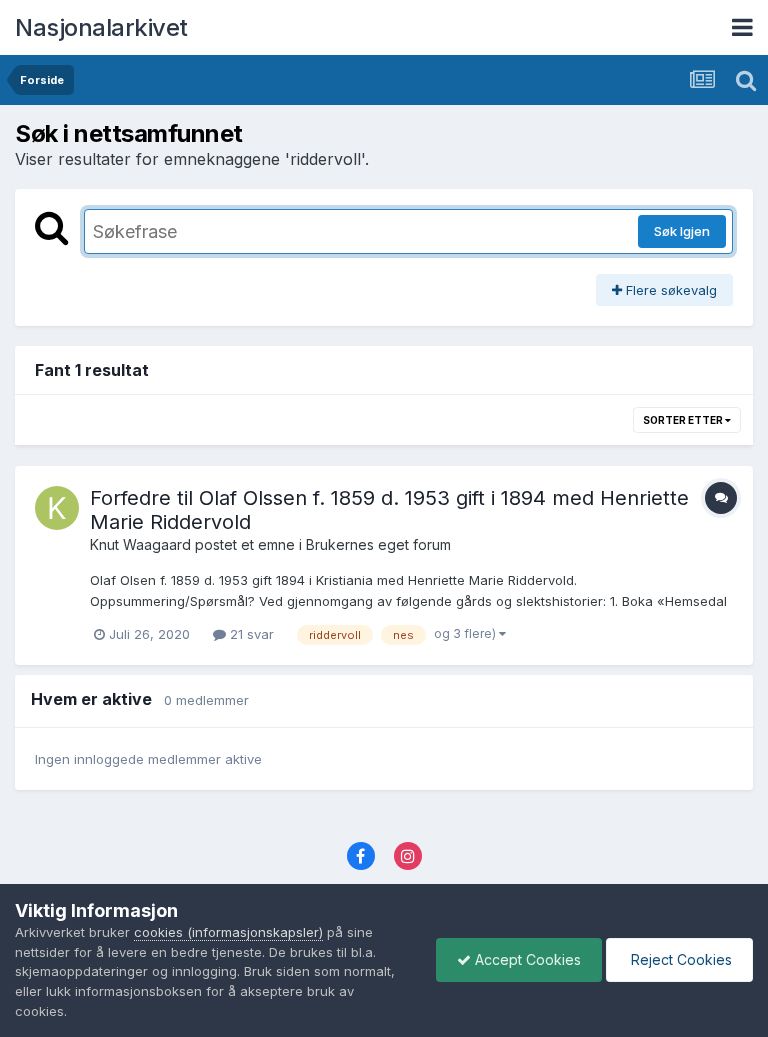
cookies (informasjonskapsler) (228, 932)
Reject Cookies (679, 959)
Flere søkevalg (669, 290)
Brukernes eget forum (378, 544)
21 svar (250, 634)
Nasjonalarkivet (101, 27)
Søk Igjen (682, 231)
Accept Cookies (526, 959)
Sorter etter (684, 420)
